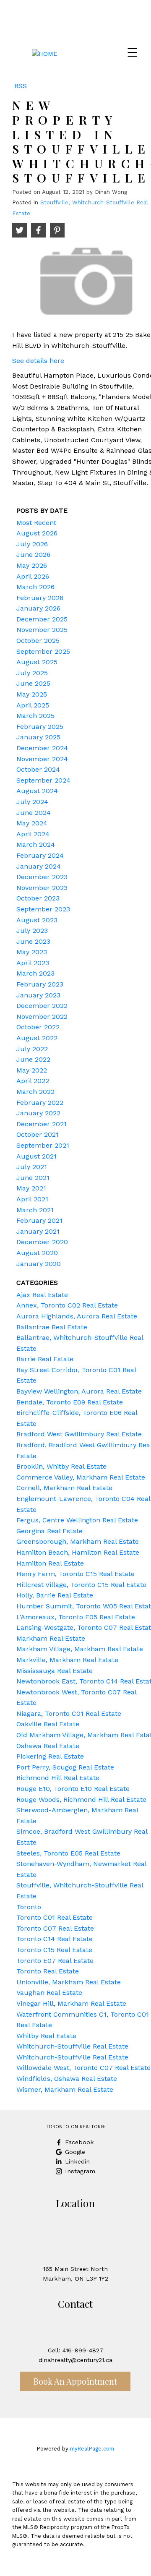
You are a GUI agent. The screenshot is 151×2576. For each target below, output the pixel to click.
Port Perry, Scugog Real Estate (65, 1767)
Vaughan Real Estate (49, 1993)
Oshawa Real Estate (48, 1746)
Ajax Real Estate (42, 1295)
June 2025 (33, 683)
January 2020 (39, 1264)
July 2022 (32, 1049)
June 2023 (33, 941)
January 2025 (38, 737)
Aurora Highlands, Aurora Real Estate (77, 1316)
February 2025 (40, 727)
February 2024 (40, 855)
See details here (38, 361)
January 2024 (39, 866)
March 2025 (35, 716)
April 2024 (33, 834)
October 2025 (38, 641)
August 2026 (37, 533)
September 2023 (43, 909)
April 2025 (33, 705)
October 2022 (38, 1027)
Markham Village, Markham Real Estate (80, 1649)
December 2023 (42, 877)
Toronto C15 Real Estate (54, 1950)
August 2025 (37, 662)
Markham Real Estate (51, 1638)
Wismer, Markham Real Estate (65, 2089)
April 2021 (32, 1199)
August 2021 (36, 1156)
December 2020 (42, 1242)
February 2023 (40, 984)
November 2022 (42, 1017)
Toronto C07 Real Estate (55, 1928)
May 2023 (32, 952)
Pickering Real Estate (50, 1756)
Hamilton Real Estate (50, 1563)
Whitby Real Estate (46, 2036)
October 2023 (38, 898)
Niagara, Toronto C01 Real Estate (69, 1713)
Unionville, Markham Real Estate (69, 1982)
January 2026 (38, 608)
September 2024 (43, 780)
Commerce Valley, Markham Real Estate (81, 1477)
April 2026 (33, 576)
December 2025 (42, 619)
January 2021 (38, 1231)
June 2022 (33, 1059)
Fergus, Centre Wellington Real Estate (77, 1520)
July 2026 (32, 544)
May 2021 (31, 1188)
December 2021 (42, 1124)
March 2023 (35, 973)
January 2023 (38, 995)
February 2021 (39, 1220)
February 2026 (40, 598)
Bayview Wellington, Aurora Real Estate (79, 1391)
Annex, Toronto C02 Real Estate (67, 1305)
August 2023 (37, 920)
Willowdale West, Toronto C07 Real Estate (83, 2068)
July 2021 (32, 1167)
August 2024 (37, 791)
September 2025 (43, 651)
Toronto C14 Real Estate (55, 1939)
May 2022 (32, 1070)
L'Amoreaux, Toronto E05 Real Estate (76, 1617)
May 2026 (32, 565)
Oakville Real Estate (48, 1724)
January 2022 (38, 1113)
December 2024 (42, 748)
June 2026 (33, 555)
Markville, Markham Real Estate (67, 1660)
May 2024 (32, 823)
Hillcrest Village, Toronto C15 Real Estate (81, 1585)
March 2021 (35, 1210)
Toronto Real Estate (48, 1971)
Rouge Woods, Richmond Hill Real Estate (81, 1800)
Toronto (29, 1907)
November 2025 (42, 630)
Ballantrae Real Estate (52, 1327)
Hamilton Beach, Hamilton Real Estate (78, 1552)
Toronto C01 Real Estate (55, 1917)
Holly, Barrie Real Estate (55, 1595)
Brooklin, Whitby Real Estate (61, 1466)
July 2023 (32, 930)
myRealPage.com (92, 2449)
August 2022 (37, 1038)
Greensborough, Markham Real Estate (78, 1541)
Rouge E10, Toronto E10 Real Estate (73, 1789)
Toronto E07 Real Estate (55, 1961)
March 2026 (35, 587)
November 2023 (42, 888)
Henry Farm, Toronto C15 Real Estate (75, 1574)
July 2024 (32, 802)
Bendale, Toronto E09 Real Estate (70, 1402)
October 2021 (38, 1134)
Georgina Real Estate (49, 1531)
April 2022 (33, 1081)
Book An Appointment (75, 2381)
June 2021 (33, 1178)
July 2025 (32, 673)
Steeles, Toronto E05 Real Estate (68, 1853)
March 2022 (35, 1092)
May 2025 (32, 694)
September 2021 (43, 1145)
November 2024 (42, 759)
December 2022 (42, 1006)
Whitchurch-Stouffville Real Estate (72, 2046)
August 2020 (37, 1253)
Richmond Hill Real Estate (58, 1778)
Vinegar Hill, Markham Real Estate (71, 2003)
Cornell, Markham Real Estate (64, 1488)
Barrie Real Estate (45, 1359)
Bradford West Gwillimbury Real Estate (79, 1434)
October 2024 (38, 769)
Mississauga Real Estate (55, 1671)
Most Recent (36, 523)
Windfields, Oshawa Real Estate (67, 2079)
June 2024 (34, 813)
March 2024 (36, 844)
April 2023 (33, 963)
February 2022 (40, 1103)
